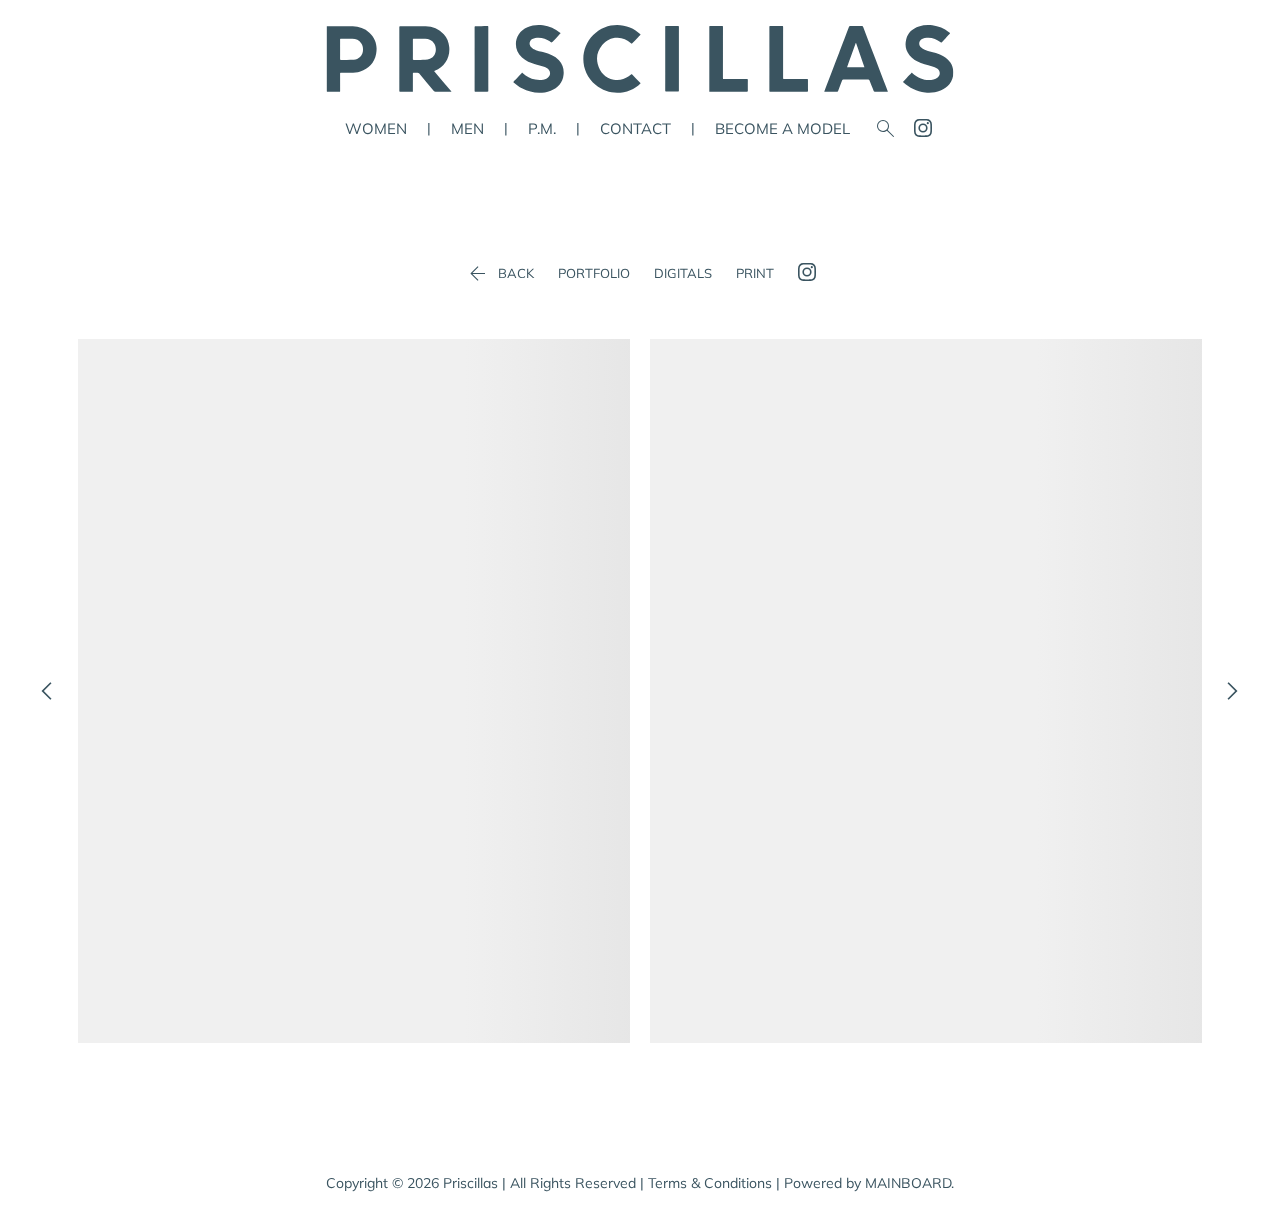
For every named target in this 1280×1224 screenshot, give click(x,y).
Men (467, 128)
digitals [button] (683, 273)
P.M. (542, 128)
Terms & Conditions (710, 1183)
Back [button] (499, 273)
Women (376, 128)
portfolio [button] (594, 273)
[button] (354, 691)
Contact (635, 128)
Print (755, 273)
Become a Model (782, 128)
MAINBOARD (908, 1183)
